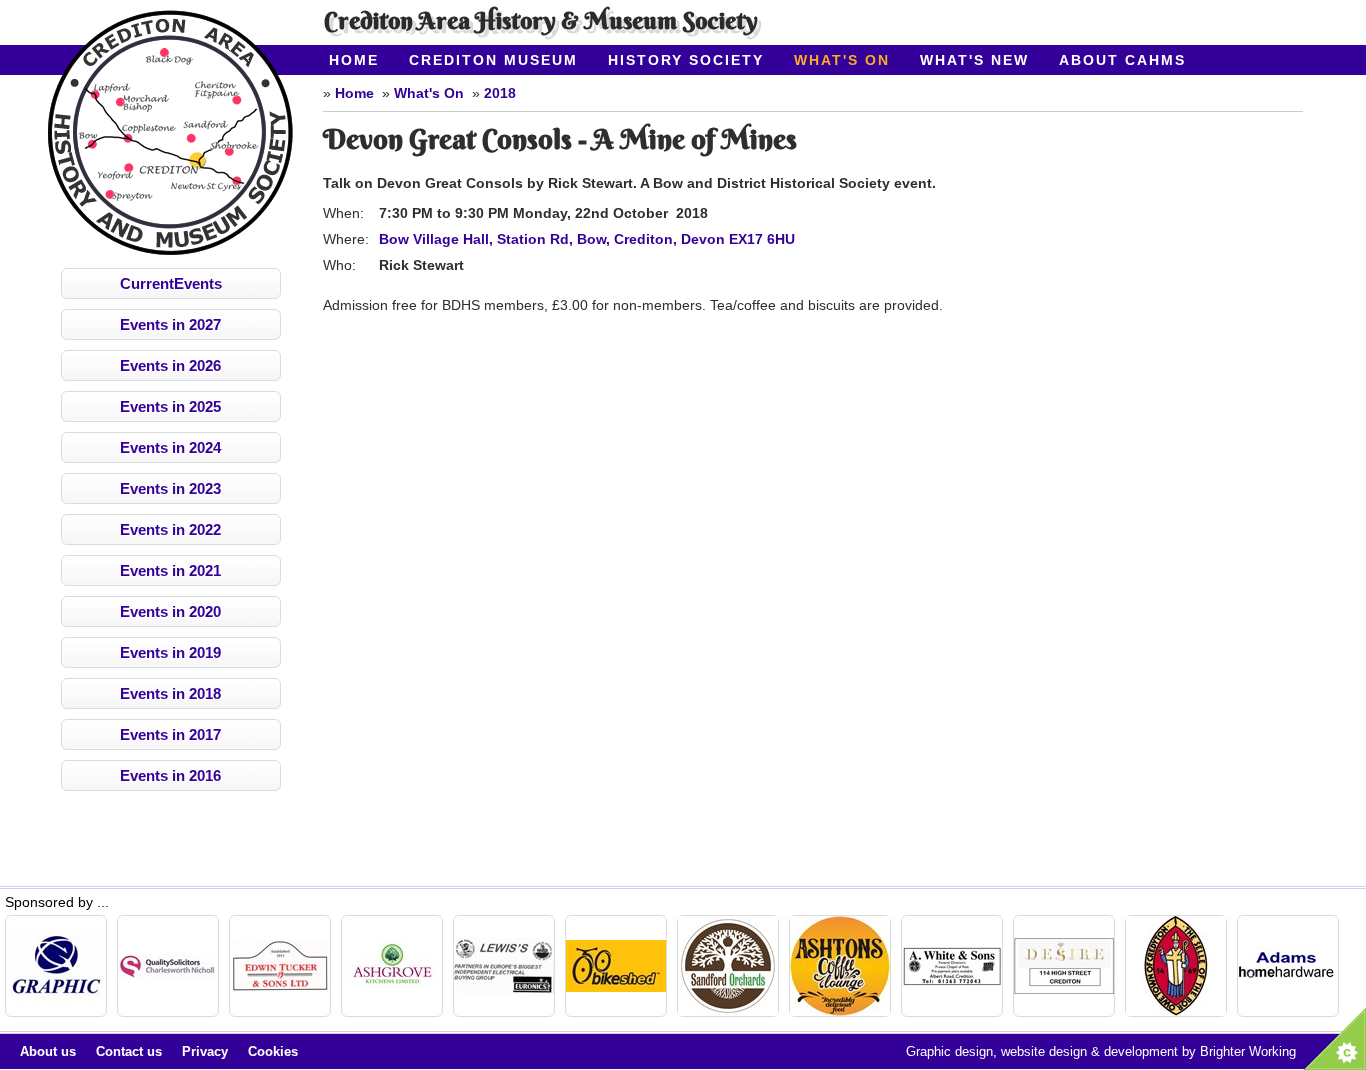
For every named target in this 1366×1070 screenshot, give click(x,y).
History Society (686, 60)
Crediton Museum (493, 60)
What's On (842, 60)
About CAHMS (1122, 60)
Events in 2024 (170, 447)
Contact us (129, 1051)
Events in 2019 (170, 652)
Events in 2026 (170, 365)
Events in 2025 (170, 406)
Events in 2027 (170, 324)
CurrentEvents (171, 283)
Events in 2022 (170, 529)
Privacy (205, 1051)
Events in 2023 (170, 488)
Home (354, 60)
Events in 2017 (170, 734)
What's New (974, 60)
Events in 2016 (170, 775)
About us (48, 1051)
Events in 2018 (170, 693)
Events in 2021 (170, 570)
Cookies (273, 1051)
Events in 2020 (170, 611)
